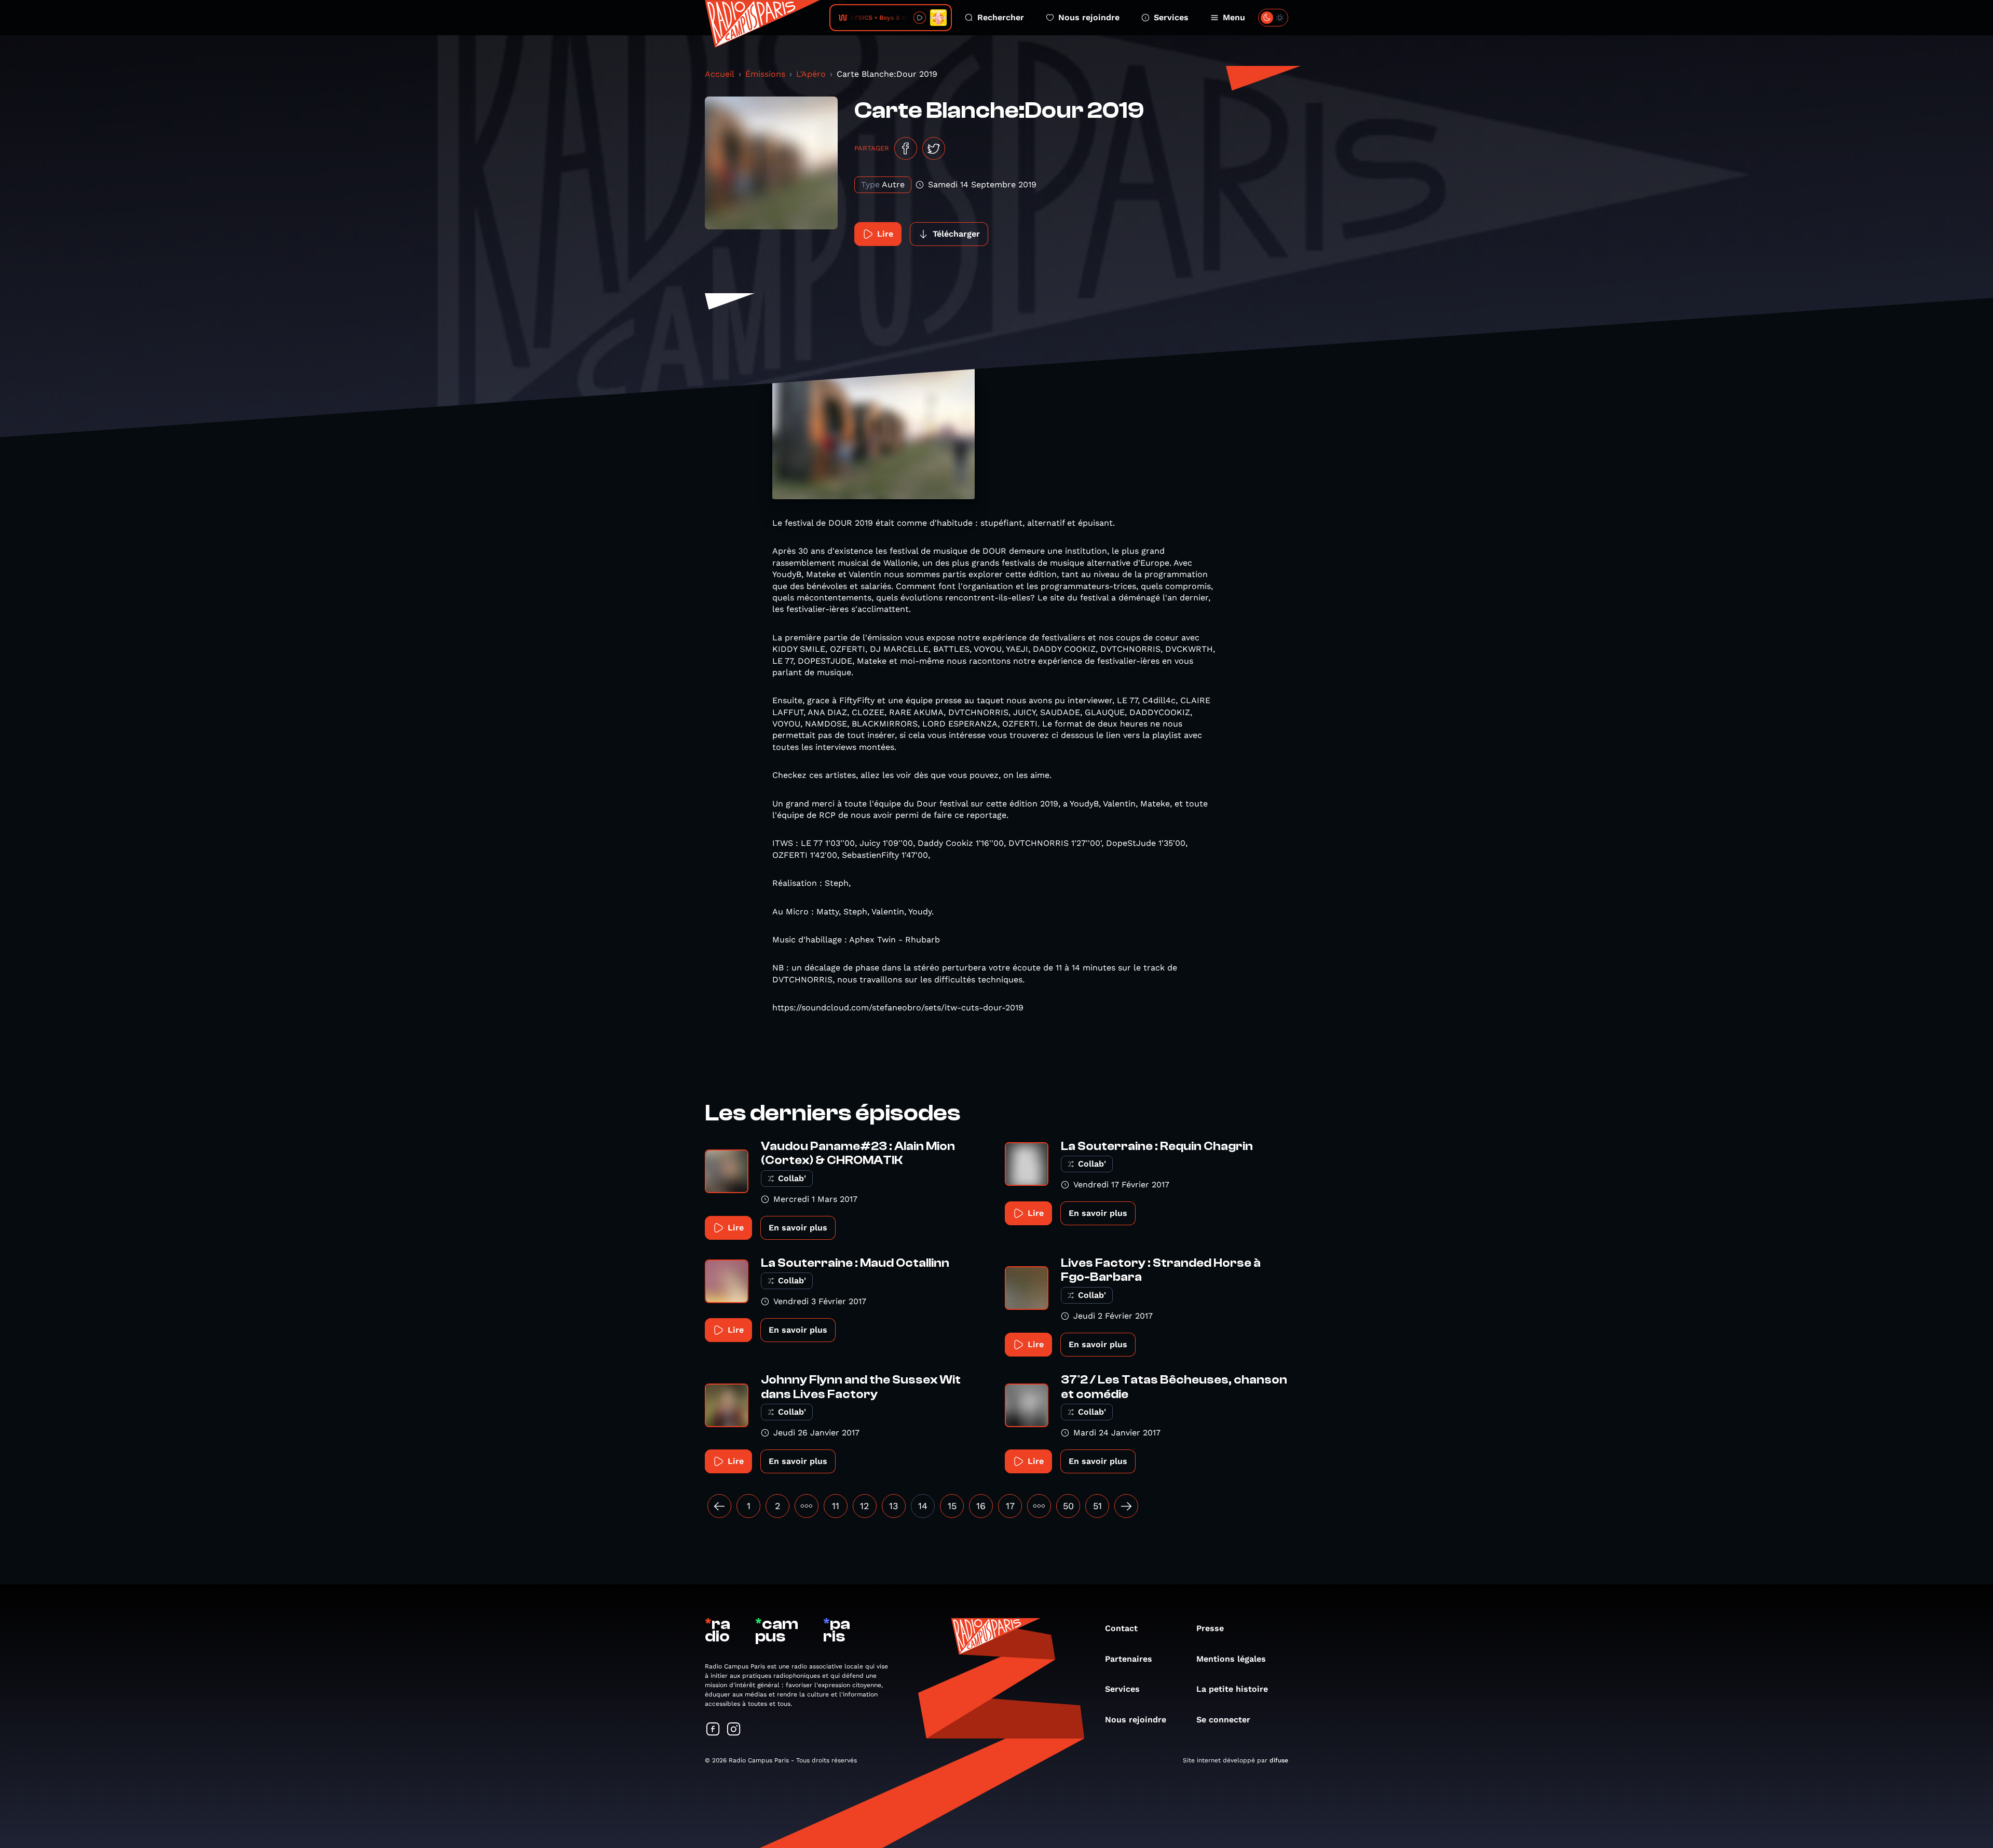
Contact (1121, 1628)
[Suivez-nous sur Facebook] (713, 1730)
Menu (1234, 17)
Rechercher (1001, 17)
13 (894, 1506)
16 (981, 1506)
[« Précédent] (719, 1506)
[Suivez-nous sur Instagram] (734, 1730)
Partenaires (1129, 1659)
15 (952, 1506)
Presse (1210, 1628)
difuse (1279, 1760)
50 (1068, 1506)
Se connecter (1223, 1720)
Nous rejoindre (1089, 17)
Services (1171, 17)
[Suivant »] (1126, 1506)
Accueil (720, 74)
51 (1097, 1506)
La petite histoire (1232, 1689)
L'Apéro (811, 74)
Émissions (765, 74)
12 (865, 1506)
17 (1010, 1506)
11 (836, 1506)
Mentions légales (1231, 1659)
